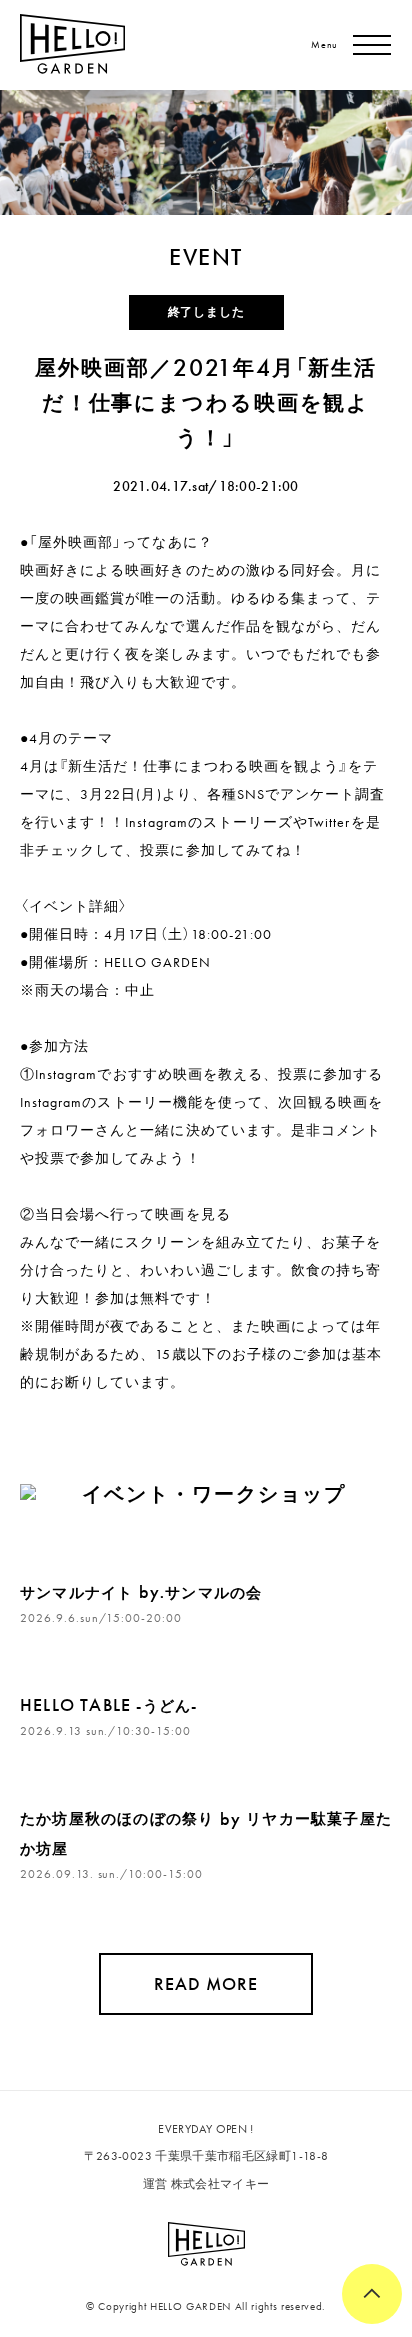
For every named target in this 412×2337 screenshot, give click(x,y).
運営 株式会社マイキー (206, 2184)
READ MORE (206, 1983)
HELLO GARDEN (157, 962)
